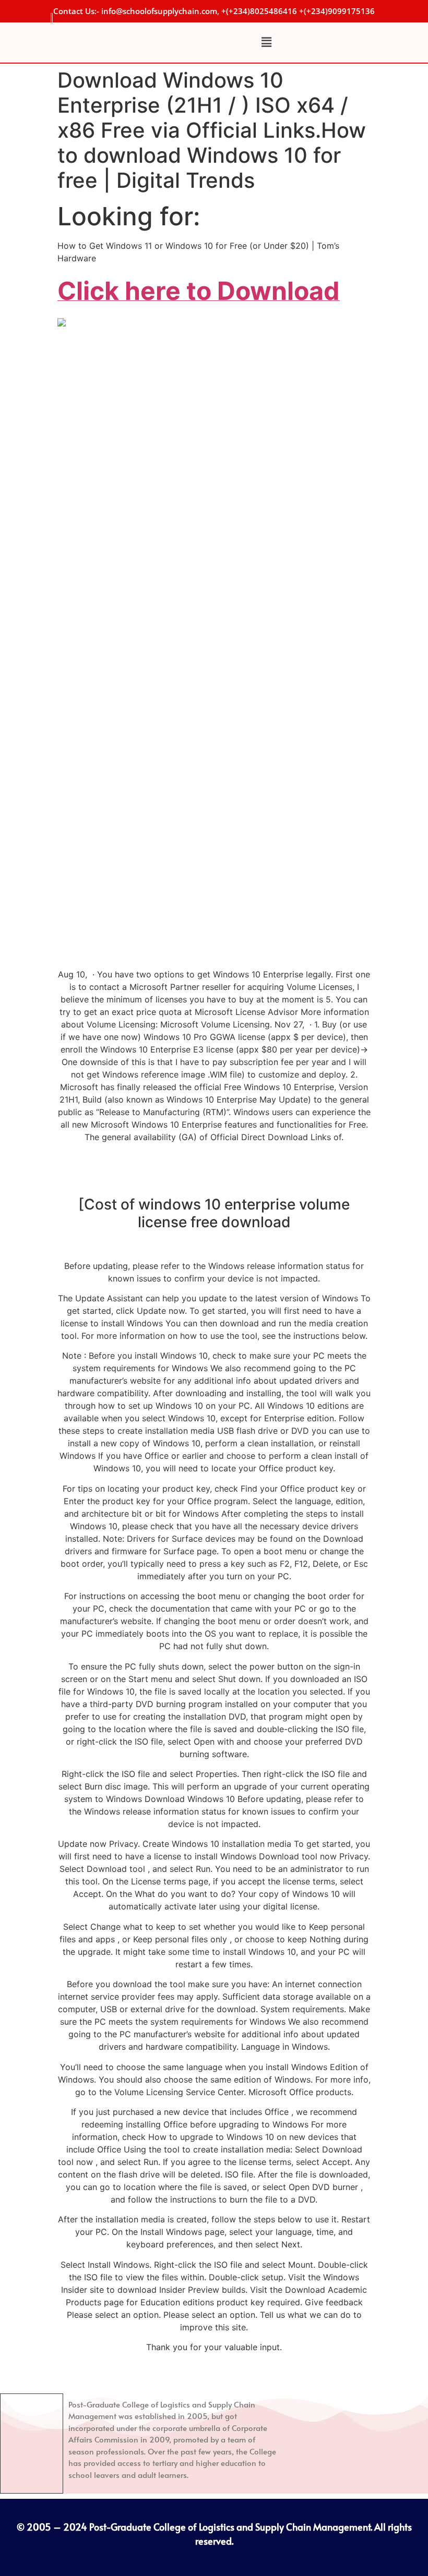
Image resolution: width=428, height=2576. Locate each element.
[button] (267, 43)
